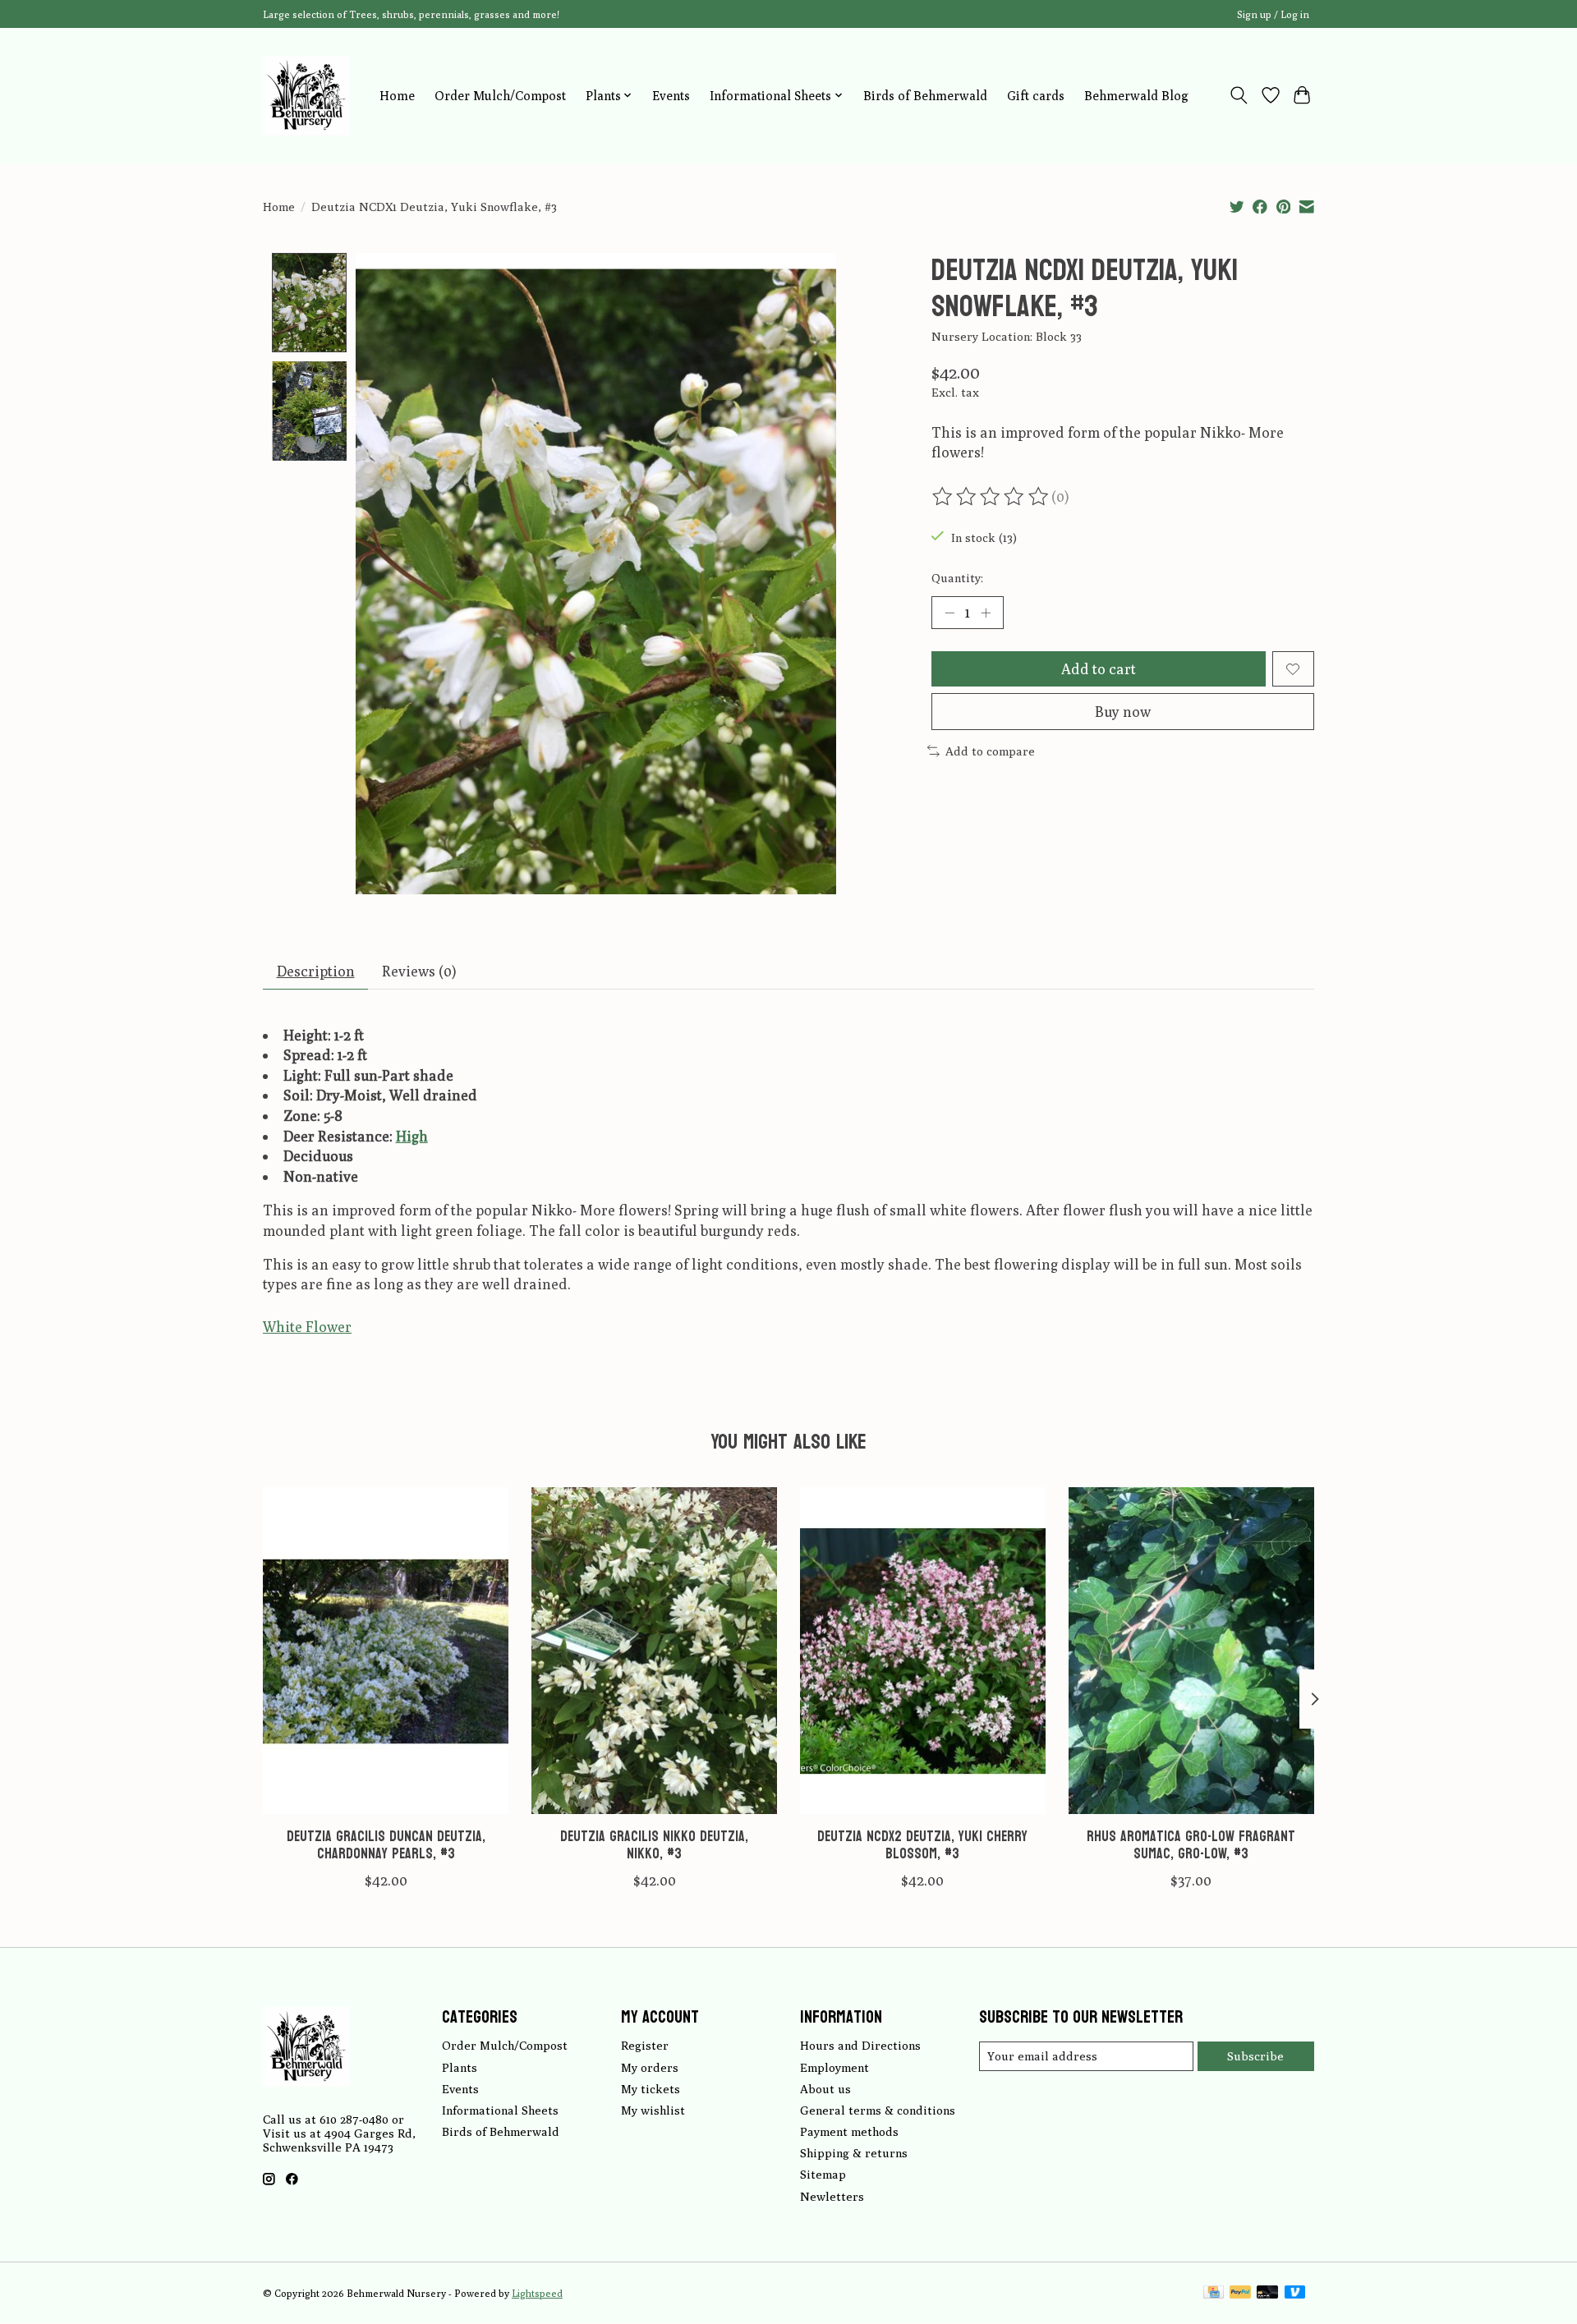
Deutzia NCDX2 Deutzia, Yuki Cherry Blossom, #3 (922, 1845)
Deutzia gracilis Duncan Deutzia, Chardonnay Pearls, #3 (386, 1845)
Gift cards (1036, 95)
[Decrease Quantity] (949, 613)
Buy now (1123, 712)
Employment (834, 2067)
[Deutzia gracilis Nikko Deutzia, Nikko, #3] (654, 1651)
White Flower (307, 1327)
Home (397, 95)
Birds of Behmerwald (925, 95)
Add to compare (990, 751)
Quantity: (957, 578)
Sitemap (823, 2174)
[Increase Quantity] (986, 613)
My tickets (651, 2089)
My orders (650, 2067)
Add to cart (1099, 669)
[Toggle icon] (1239, 95)
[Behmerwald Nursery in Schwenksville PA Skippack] (306, 95)
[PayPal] (1240, 2293)
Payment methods (849, 2131)
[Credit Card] (1214, 2293)
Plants (460, 2067)
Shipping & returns (854, 2153)
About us (825, 2089)
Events (671, 95)
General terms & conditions (878, 2110)
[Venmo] (1295, 2293)
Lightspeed (537, 2293)
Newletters (832, 2196)
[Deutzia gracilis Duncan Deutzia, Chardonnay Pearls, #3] (386, 1651)
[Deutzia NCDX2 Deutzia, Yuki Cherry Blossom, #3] (923, 1651)
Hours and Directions (860, 2045)
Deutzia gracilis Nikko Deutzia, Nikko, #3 (654, 1845)
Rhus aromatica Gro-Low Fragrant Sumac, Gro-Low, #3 (1191, 1845)
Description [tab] (316, 971)
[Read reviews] (991, 497)
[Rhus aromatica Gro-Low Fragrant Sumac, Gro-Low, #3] (1191, 1651)
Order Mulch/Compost (500, 95)
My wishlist (653, 2110)
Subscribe (1255, 2056)
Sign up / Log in (1273, 14)
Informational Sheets (500, 2110)
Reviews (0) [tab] (419, 971)
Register (645, 2045)
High (412, 1136)
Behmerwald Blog (1136, 95)
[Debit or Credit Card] (1267, 2293)
